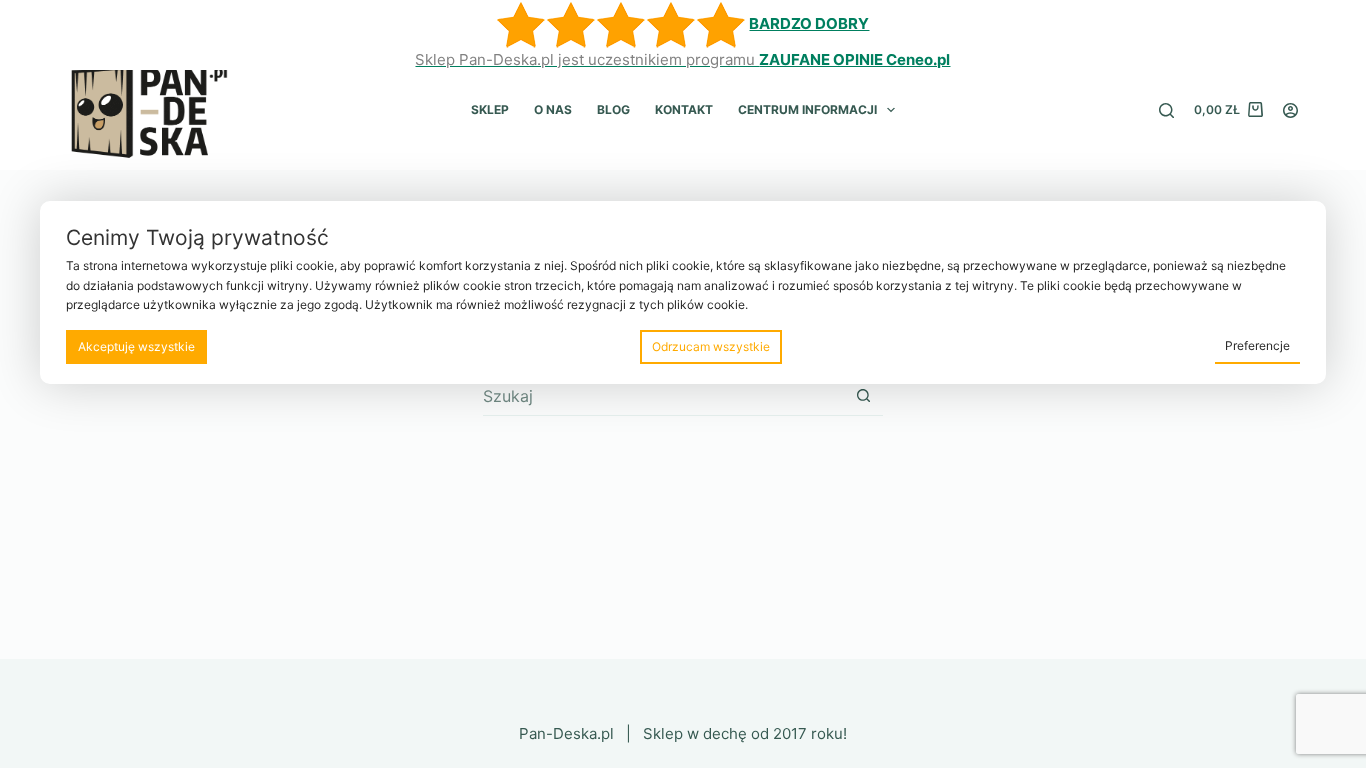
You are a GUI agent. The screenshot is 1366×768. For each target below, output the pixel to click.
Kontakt (684, 109)
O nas (553, 109)
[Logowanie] (1290, 110)
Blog (613, 109)
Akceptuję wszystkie (136, 346)
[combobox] (663, 396)
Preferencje (1257, 345)
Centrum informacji (807, 109)
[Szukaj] (1166, 110)
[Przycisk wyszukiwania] (863, 395)
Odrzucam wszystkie (711, 346)
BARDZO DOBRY (809, 23)
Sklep (490, 109)
